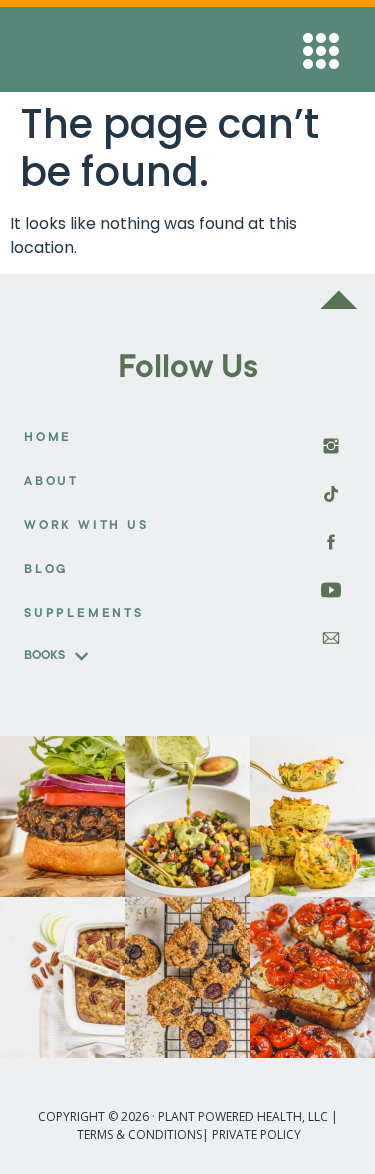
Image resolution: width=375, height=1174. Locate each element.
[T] (331, 590)
